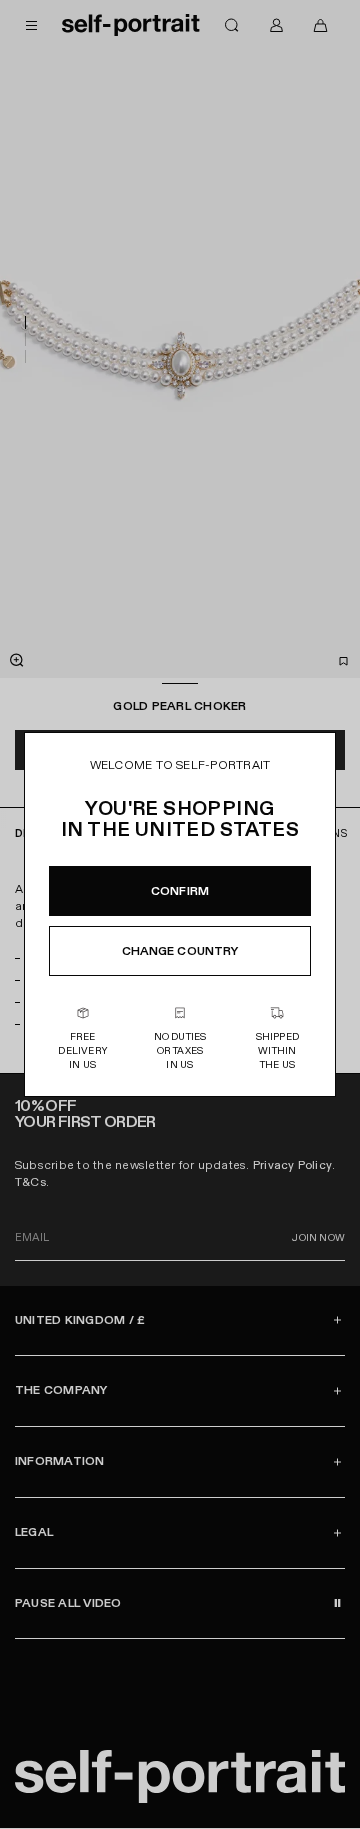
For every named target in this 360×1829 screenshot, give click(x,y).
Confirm (180, 891)
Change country (180, 951)
